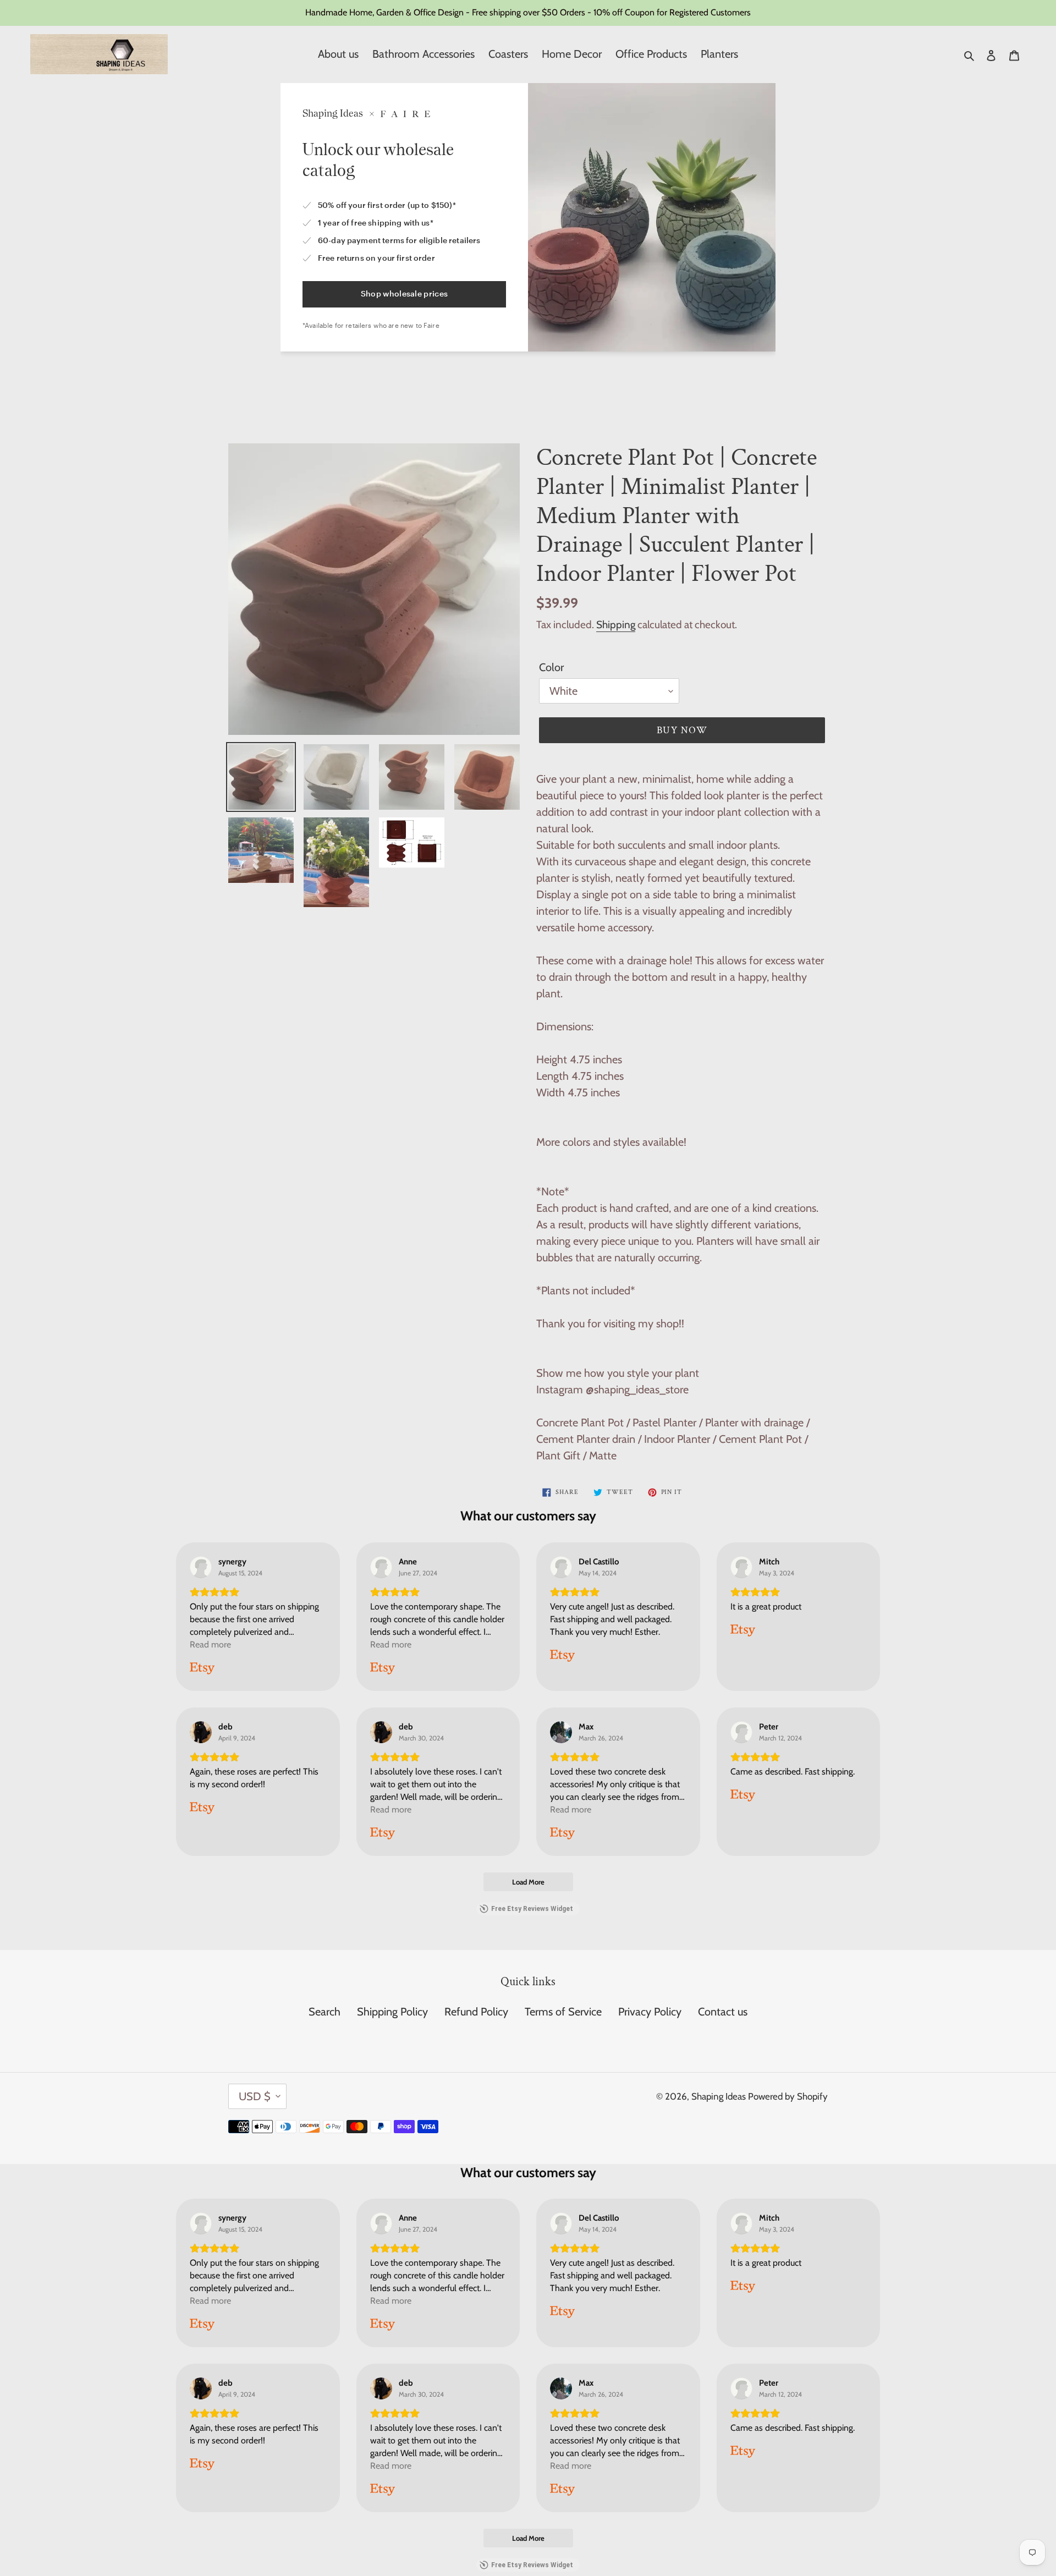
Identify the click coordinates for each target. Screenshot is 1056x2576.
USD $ (255, 2096)
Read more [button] (210, 1644)
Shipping (616, 625)
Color (551, 667)
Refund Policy (476, 2012)
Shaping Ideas (720, 2096)
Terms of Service (563, 2012)
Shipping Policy (392, 2012)
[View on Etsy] (201, 1567)
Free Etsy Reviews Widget (532, 1909)
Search (324, 2012)
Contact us (723, 2012)
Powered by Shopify (788, 2096)
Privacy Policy (650, 2012)
